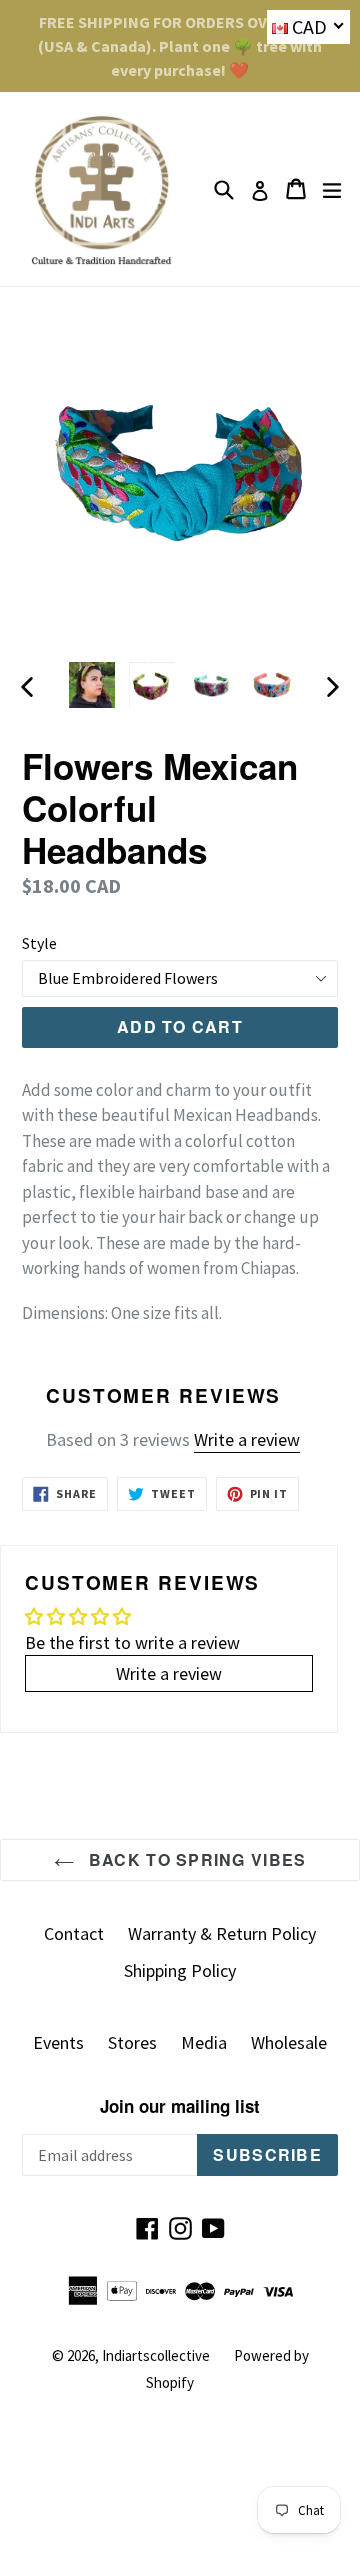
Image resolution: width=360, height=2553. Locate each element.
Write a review (247, 1439)
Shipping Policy (180, 1970)
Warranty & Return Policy (222, 1933)
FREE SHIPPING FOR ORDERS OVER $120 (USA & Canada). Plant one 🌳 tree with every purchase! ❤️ (180, 46)
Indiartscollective (156, 2355)
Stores (132, 2042)
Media (204, 2042)
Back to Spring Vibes (195, 1859)
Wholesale (289, 2042)
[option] (92, 685)
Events (58, 2042)
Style (39, 943)
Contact (74, 1933)
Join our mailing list (180, 2106)
